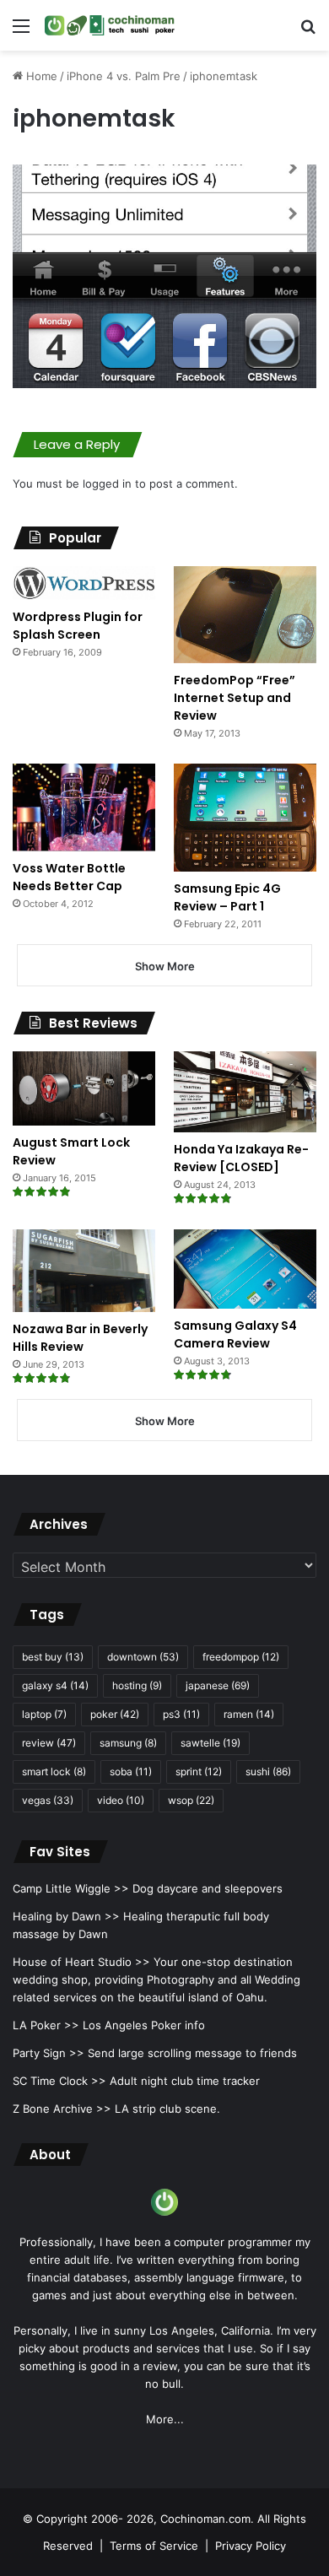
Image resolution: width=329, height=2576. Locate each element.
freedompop (241, 1657)
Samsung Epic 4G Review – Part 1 (227, 897)
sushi (268, 1771)
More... (165, 2419)
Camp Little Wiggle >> (71, 1888)
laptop (44, 1714)
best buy (53, 1657)
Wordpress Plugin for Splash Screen (78, 626)
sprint (199, 1771)
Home (40, 76)
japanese (218, 1685)
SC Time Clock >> (59, 2081)
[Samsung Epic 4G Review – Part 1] (245, 818)
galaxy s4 (55, 1685)
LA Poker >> (46, 2025)
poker (115, 1714)
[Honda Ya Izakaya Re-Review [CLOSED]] (245, 1091)
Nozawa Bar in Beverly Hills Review (80, 1338)
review (49, 1743)
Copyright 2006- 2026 (95, 2519)
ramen (249, 1714)
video (121, 1800)
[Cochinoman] (110, 25)
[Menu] (21, 32)
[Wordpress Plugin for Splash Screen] (84, 583)
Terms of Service (154, 2546)
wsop (191, 1800)
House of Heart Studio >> (81, 1962)
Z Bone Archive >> (62, 2109)
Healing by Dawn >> (66, 1916)
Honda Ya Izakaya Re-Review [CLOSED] (241, 1158)
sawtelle (210, 1743)
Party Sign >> (49, 2053)
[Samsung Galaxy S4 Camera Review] (245, 1269)
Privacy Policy (251, 2546)
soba (131, 1771)
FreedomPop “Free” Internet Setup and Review (235, 698)
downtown (143, 1657)
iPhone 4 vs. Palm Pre (124, 76)
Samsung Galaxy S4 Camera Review (235, 1334)
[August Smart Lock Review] (84, 1088)
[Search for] (308, 32)
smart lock (54, 1771)
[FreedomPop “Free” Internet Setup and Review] (245, 615)
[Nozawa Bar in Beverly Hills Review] (84, 1271)
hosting (137, 1685)
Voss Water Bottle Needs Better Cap (69, 877)
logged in (107, 483)
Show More (165, 966)
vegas (48, 1800)
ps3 (181, 1714)
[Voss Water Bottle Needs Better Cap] (84, 808)
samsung (128, 1743)
